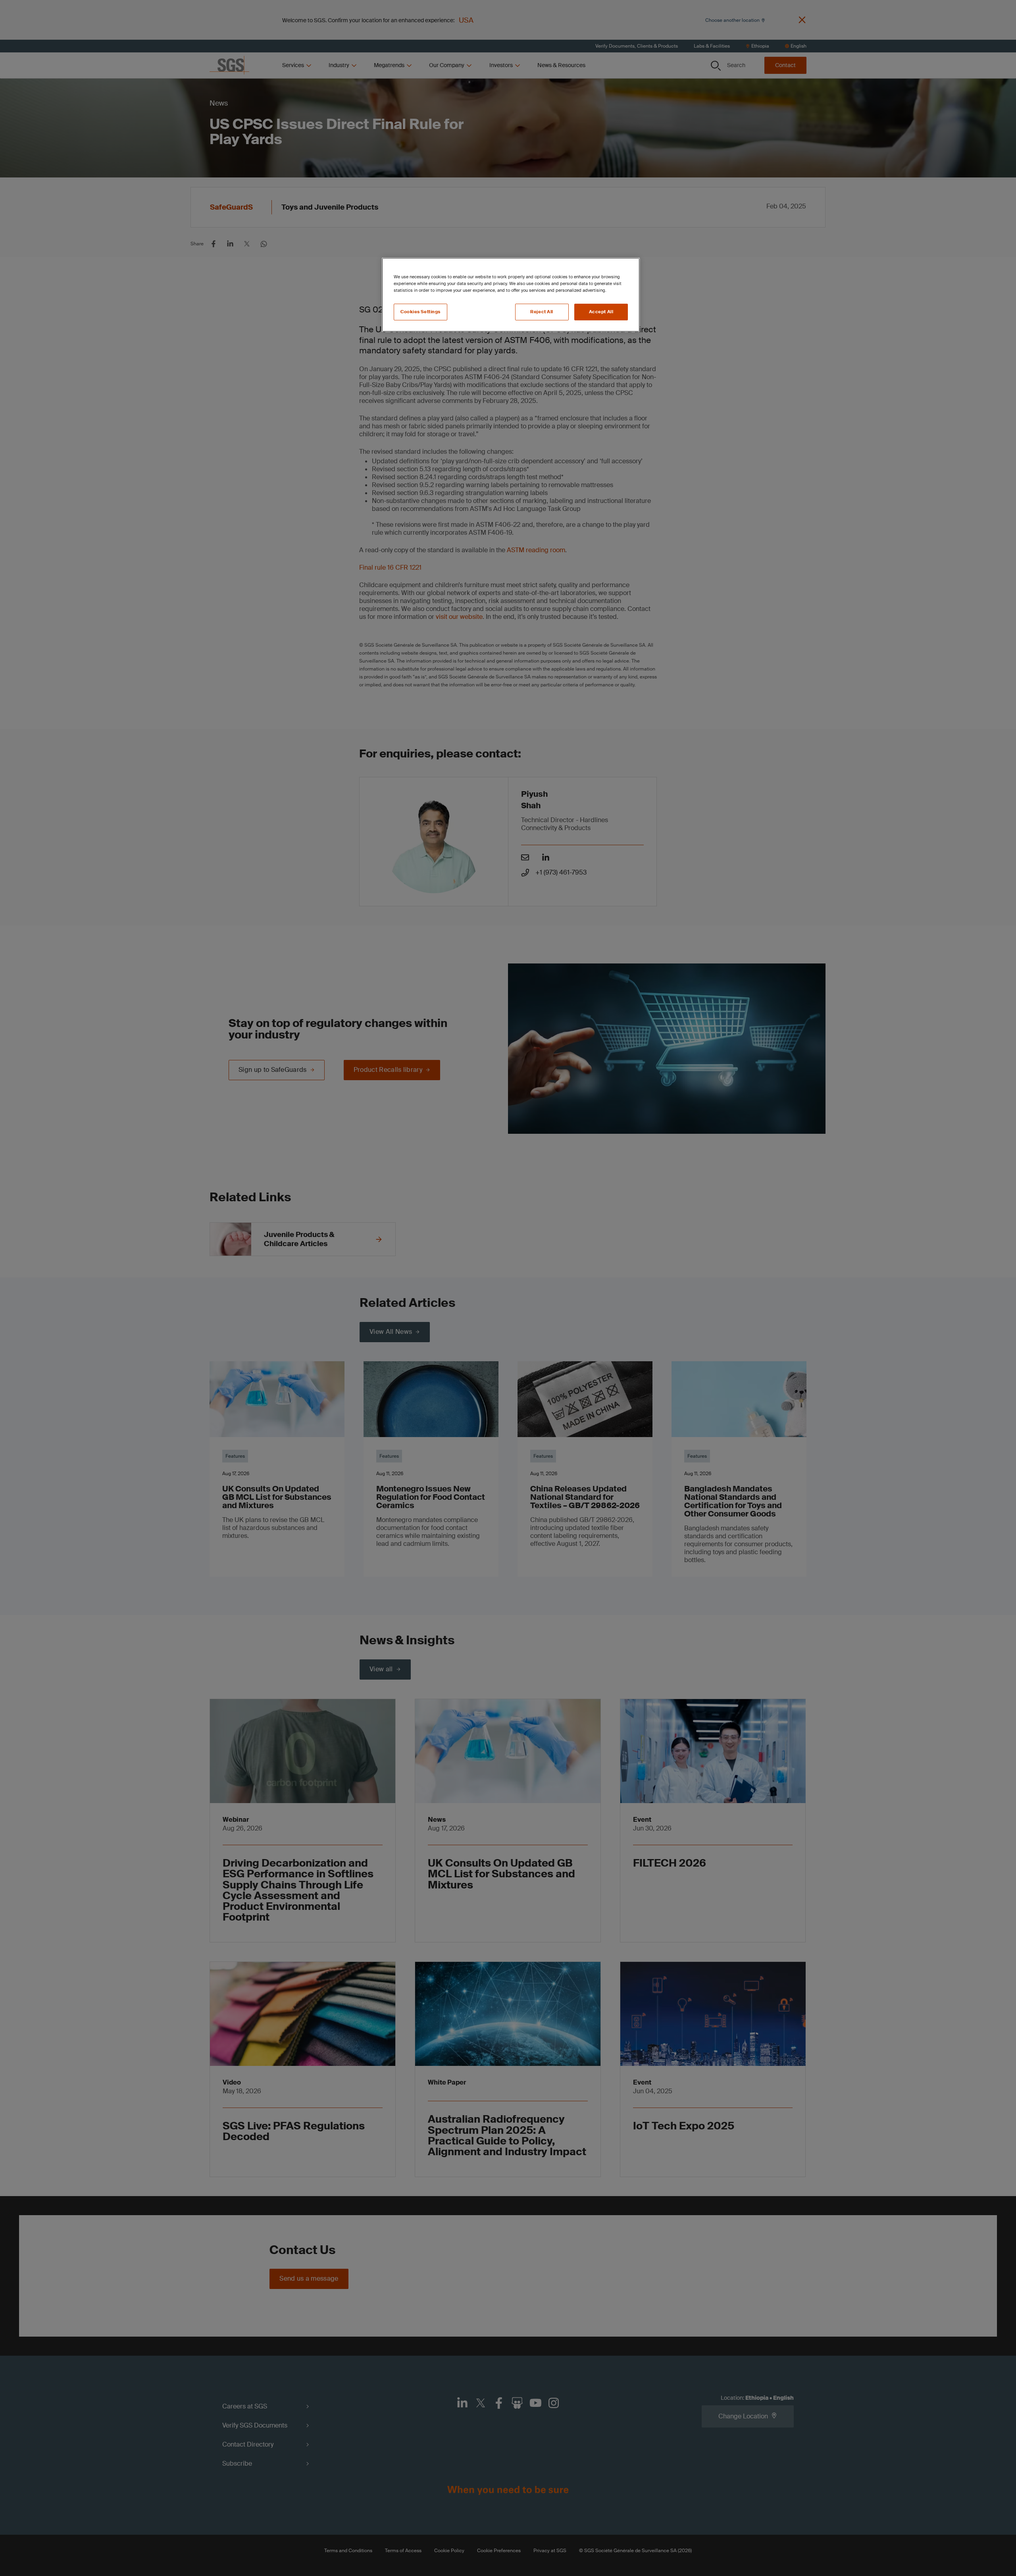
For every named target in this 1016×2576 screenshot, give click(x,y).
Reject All (542, 312)
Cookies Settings (420, 312)
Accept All (601, 312)
